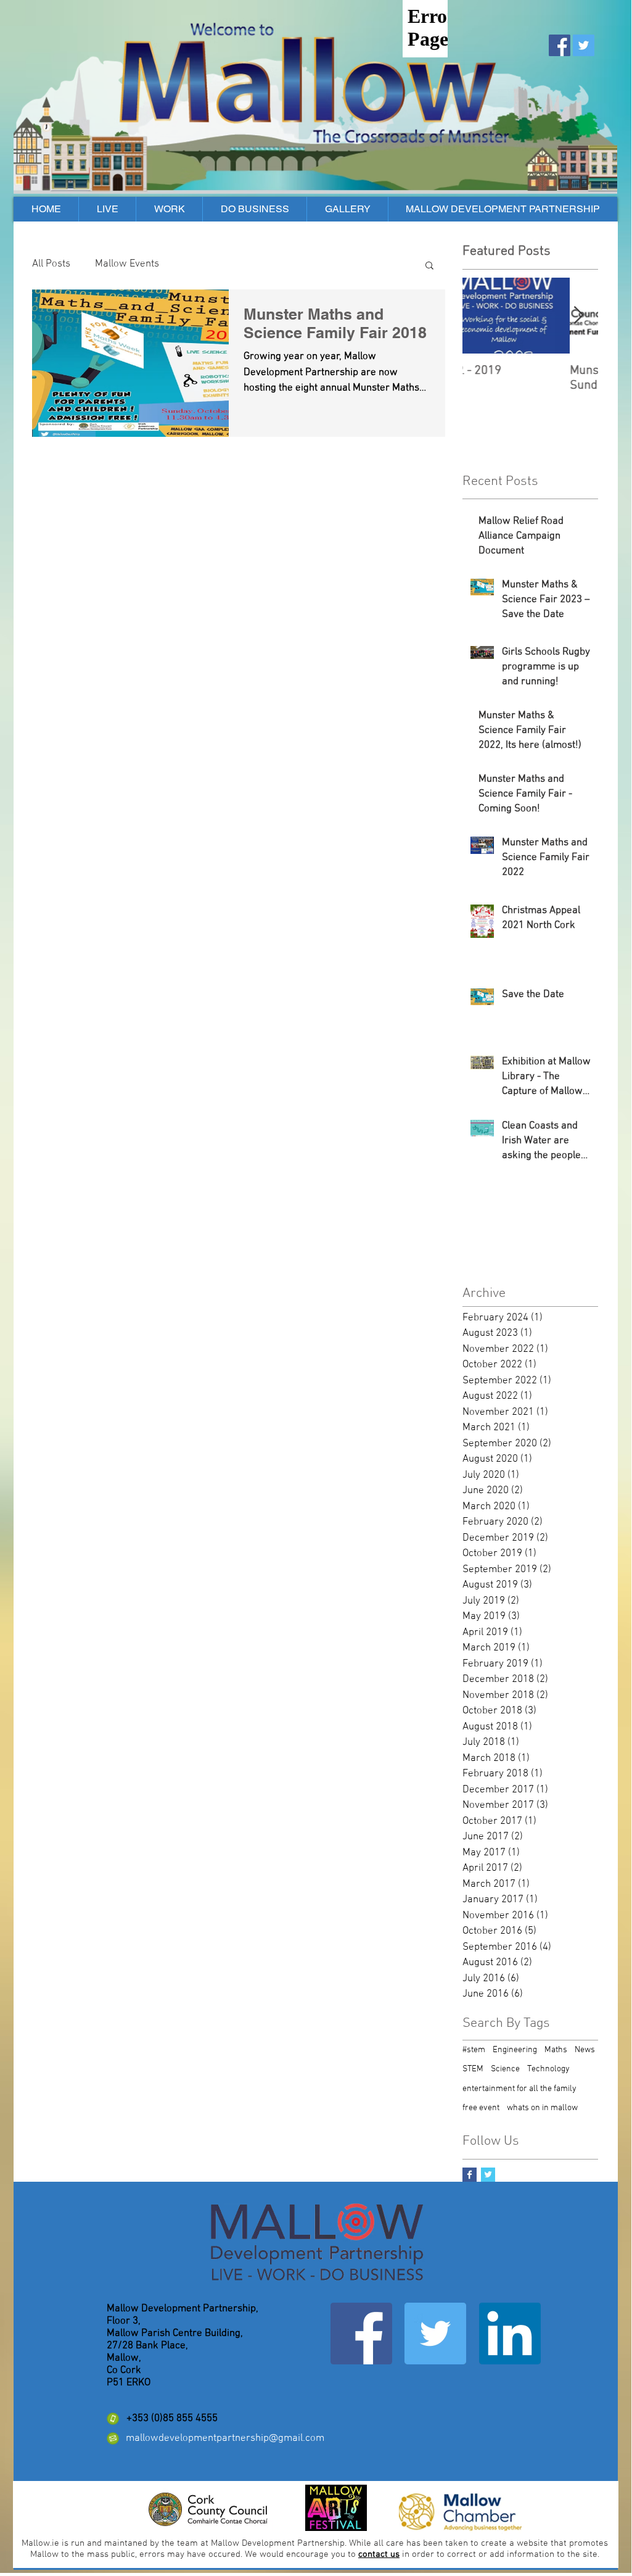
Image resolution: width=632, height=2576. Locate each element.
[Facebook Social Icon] (560, 45)
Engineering (515, 2050)
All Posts (51, 264)
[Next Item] (578, 316)
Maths (556, 2050)
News (585, 2050)
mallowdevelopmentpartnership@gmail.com (225, 2438)
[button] (429, 266)
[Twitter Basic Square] (488, 2175)
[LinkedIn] (510, 2334)
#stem (474, 2050)
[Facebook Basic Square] (470, 2175)
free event (481, 2108)
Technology (548, 2069)
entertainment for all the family (519, 2089)
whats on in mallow (542, 2108)
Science (505, 2069)
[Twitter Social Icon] (584, 45)
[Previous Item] (482, 316)
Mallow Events (127, 264)
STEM (473, 2069)
